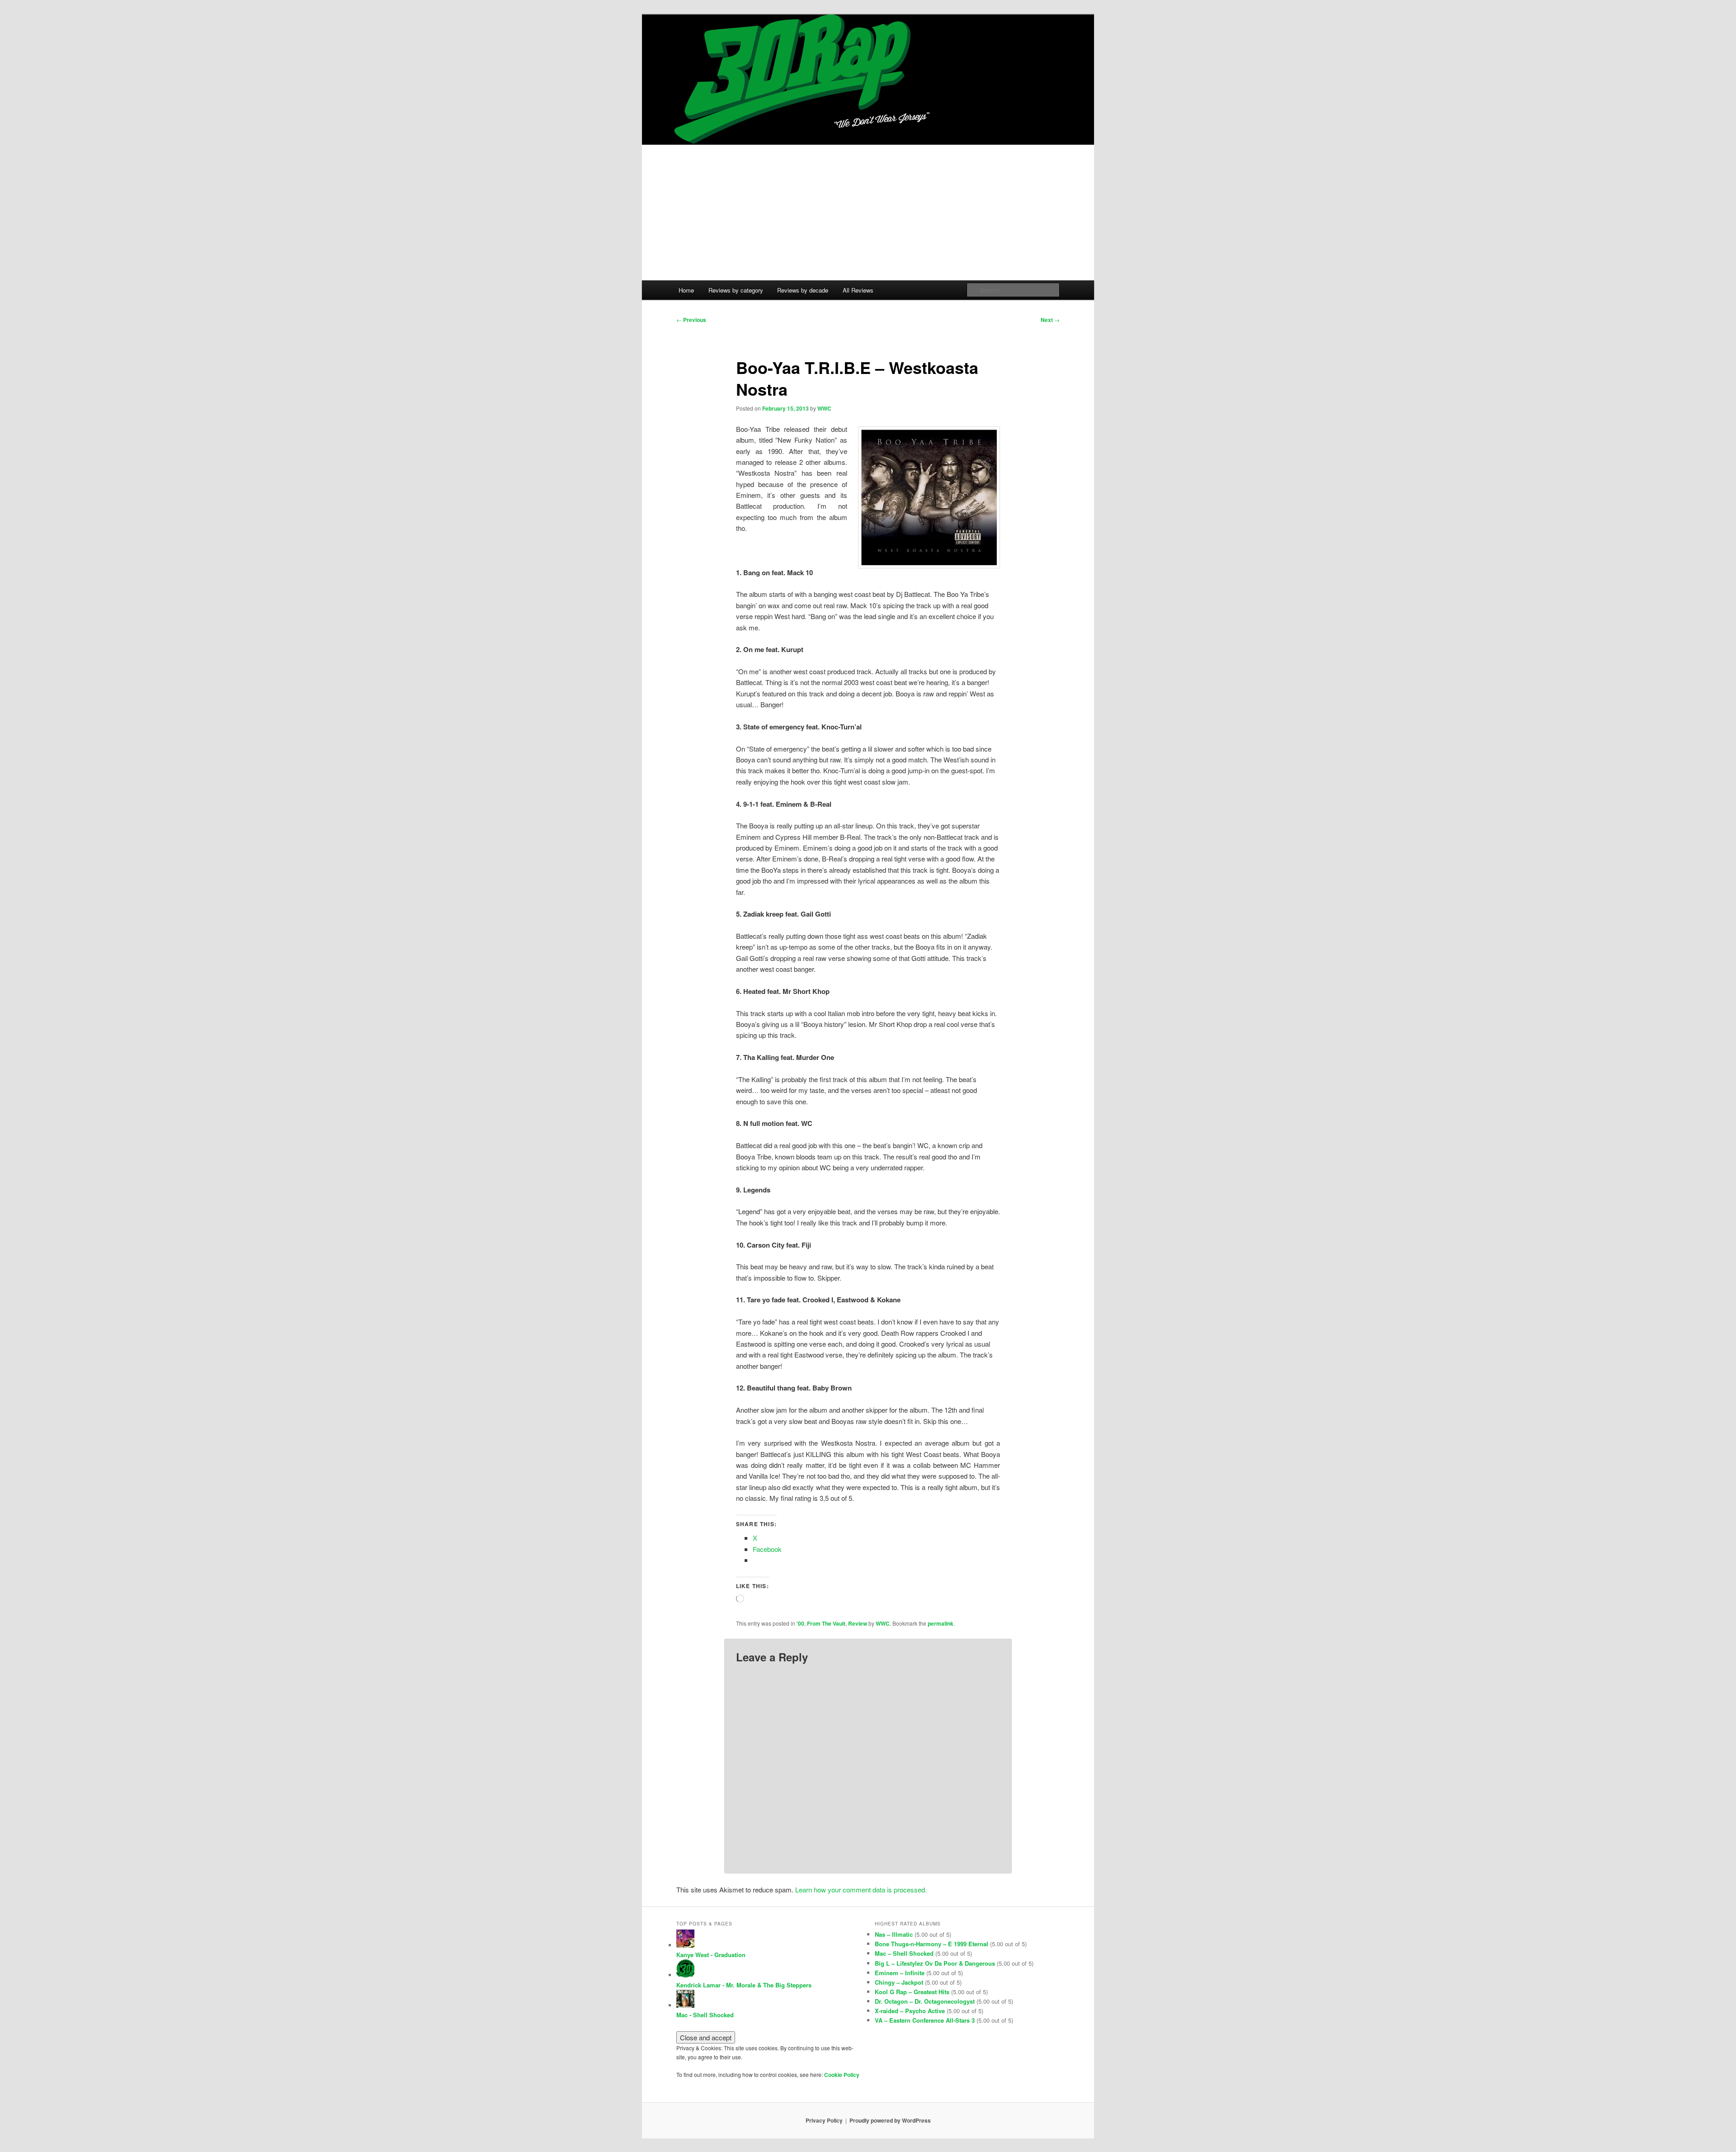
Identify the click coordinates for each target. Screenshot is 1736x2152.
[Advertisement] (868, 213)
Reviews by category (736, 290)
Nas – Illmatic (894, 1934)
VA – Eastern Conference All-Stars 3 (925, 2020)
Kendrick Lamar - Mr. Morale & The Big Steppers (744, 1985)
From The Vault (826, 1623)
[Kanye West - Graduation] (685, 1945)
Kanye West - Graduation (711, 1955)
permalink (941, 1623)
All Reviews (858, 290)
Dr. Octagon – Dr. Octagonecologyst (925, 2001)
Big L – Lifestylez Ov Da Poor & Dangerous (935, 1963)
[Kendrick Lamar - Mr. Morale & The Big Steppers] (685, 1975)
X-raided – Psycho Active (910, 2011)
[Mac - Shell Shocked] (685, 2005)
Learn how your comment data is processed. (861, 1890)
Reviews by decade (803, 290)
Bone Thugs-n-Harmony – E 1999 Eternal (932, 1944)
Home (686, 290)
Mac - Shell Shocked (705, 2015)
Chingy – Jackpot (899, 1982)
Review (858, 1623)
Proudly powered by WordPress (890, 2120)
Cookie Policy (842, 2075)
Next (1050, 320)
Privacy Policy (824, 2120)
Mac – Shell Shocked (904, 1953)
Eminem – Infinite (900, 1973)
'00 (800, 1623)
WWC (824, 408)
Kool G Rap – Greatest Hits (912, 1992)
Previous (691, 320)
